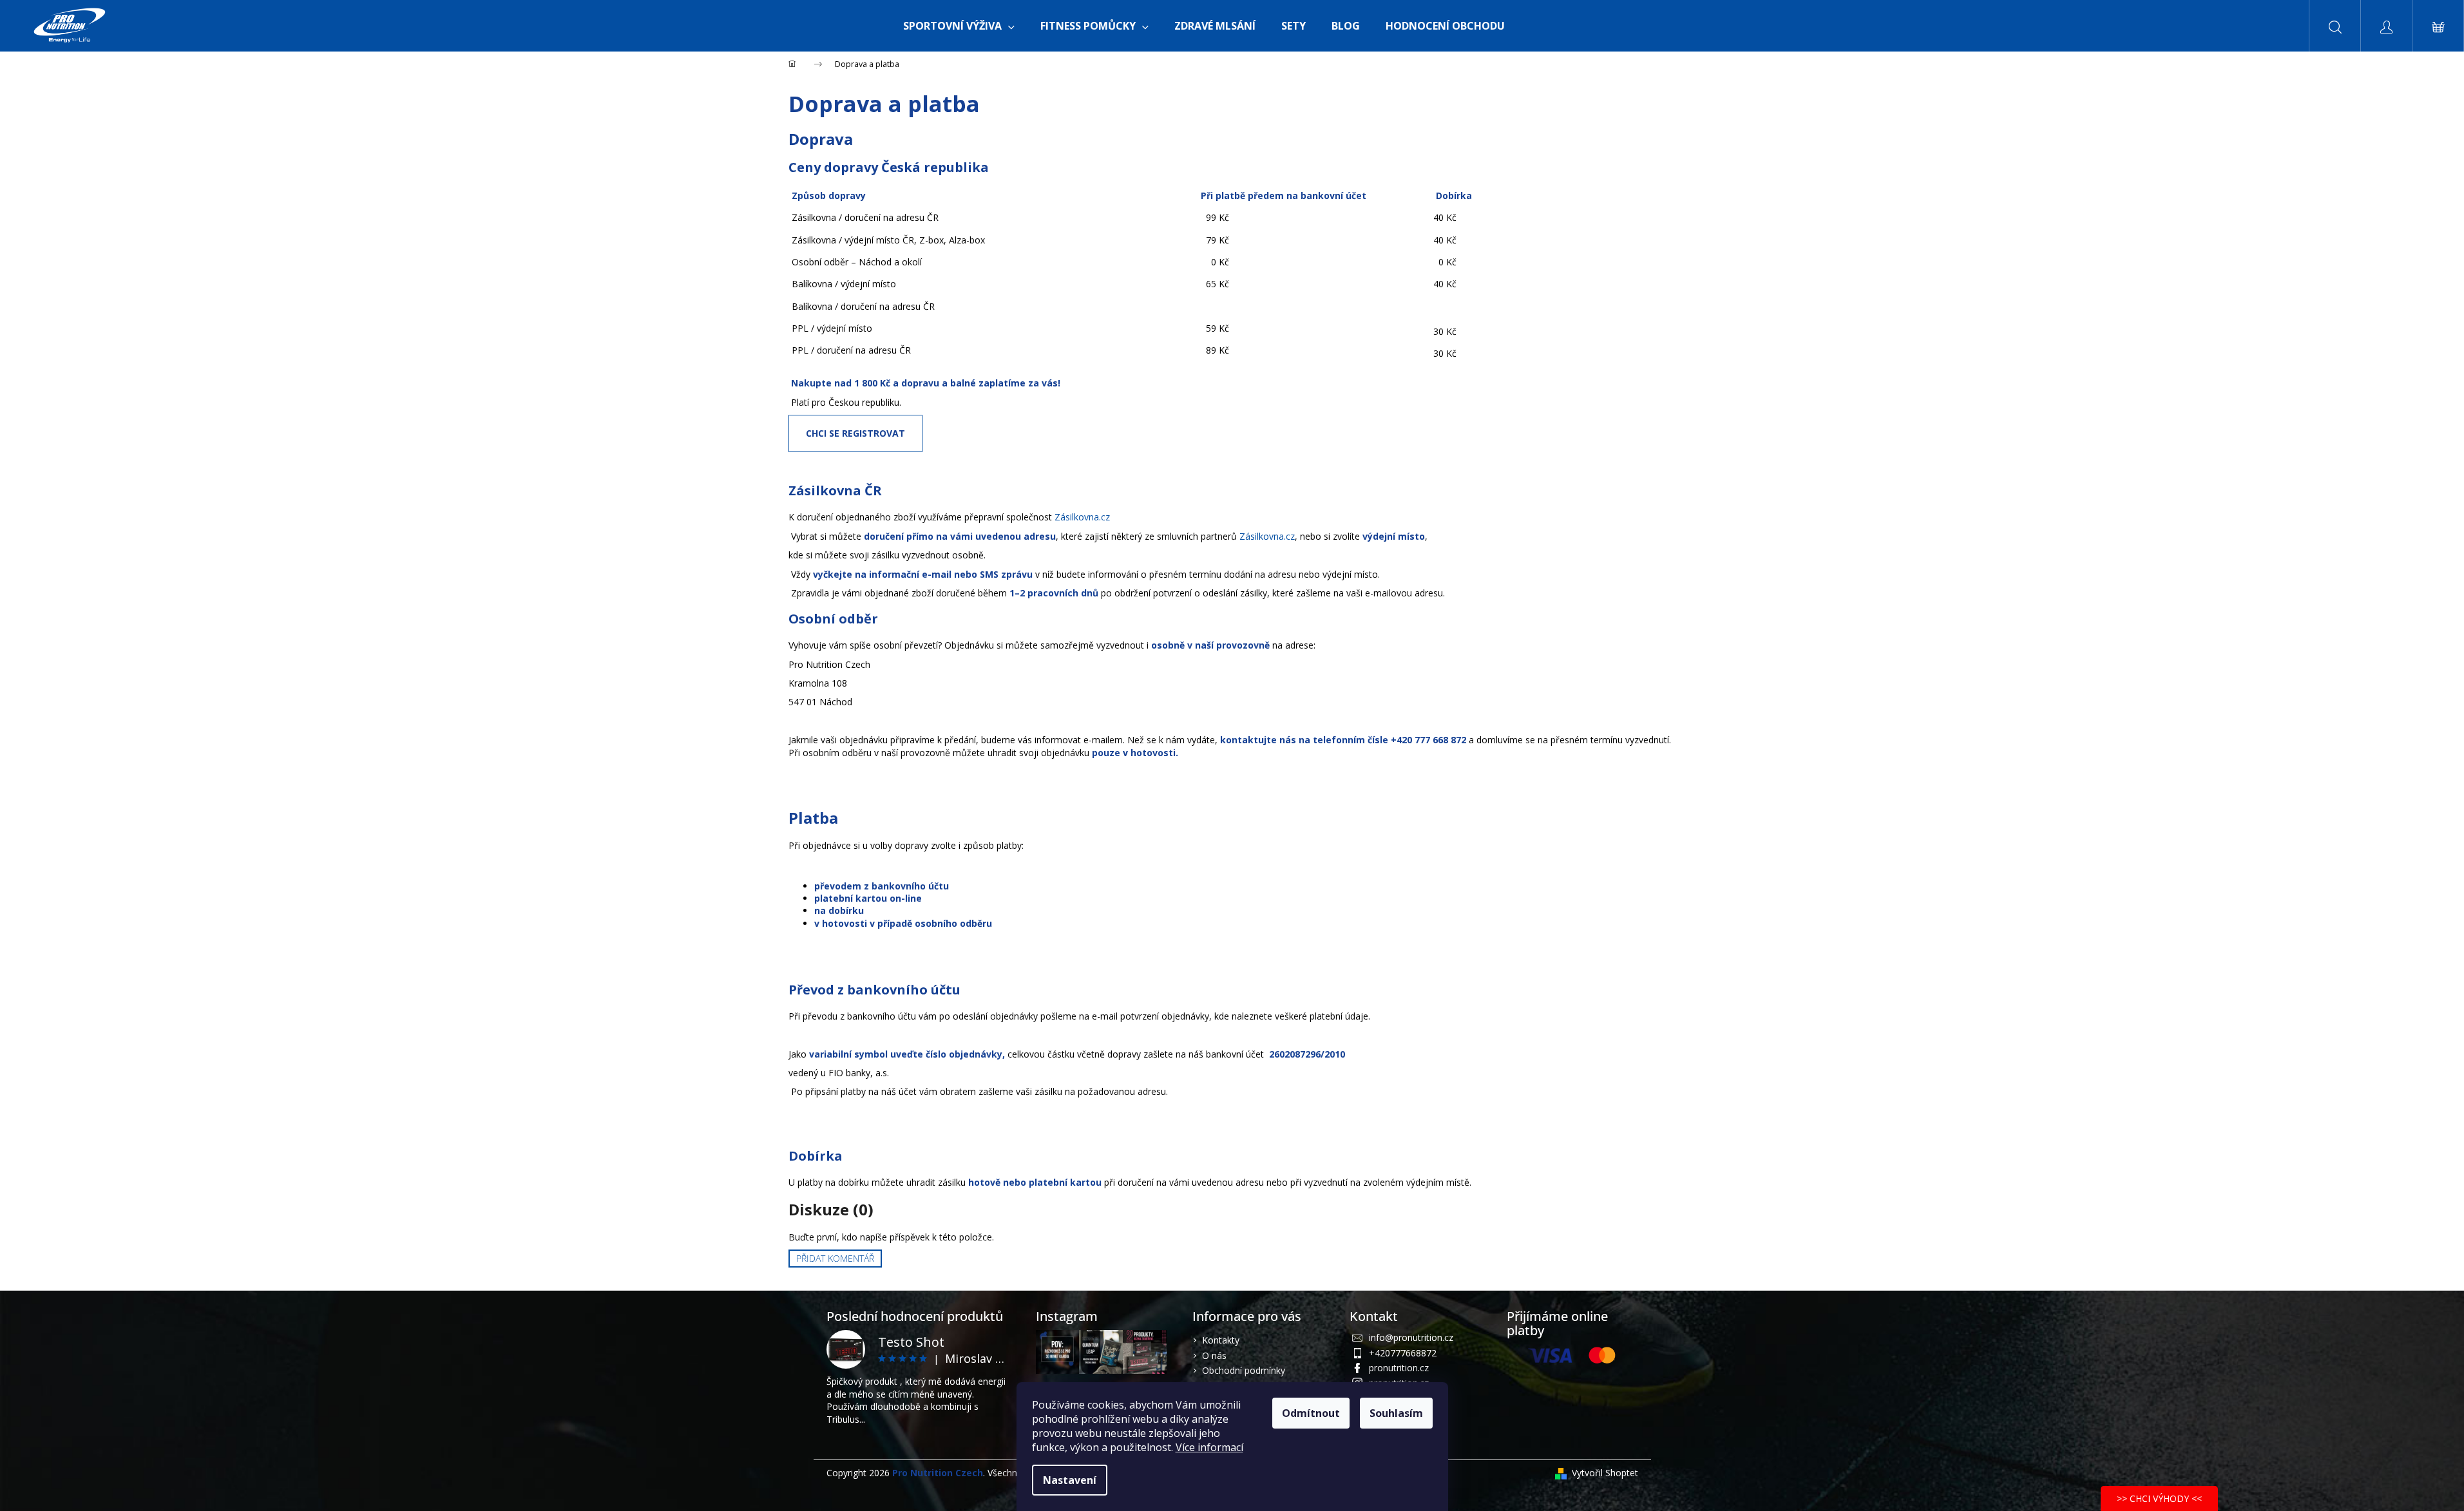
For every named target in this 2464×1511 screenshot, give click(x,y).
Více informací (1209, 1447)
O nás (1214, 1355)
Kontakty (1221, 1340)
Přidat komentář (835, 1258)
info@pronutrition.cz (1411, 1337)
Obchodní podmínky (1244, 1370)
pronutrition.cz (1399, 1368)
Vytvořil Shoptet (1605, 1473)
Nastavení (1070, 1480)
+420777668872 (1403, 1353)
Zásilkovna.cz (1082, 517)
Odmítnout (1311, 1413)
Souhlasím (1396, 1413)
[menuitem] (959, 26)
